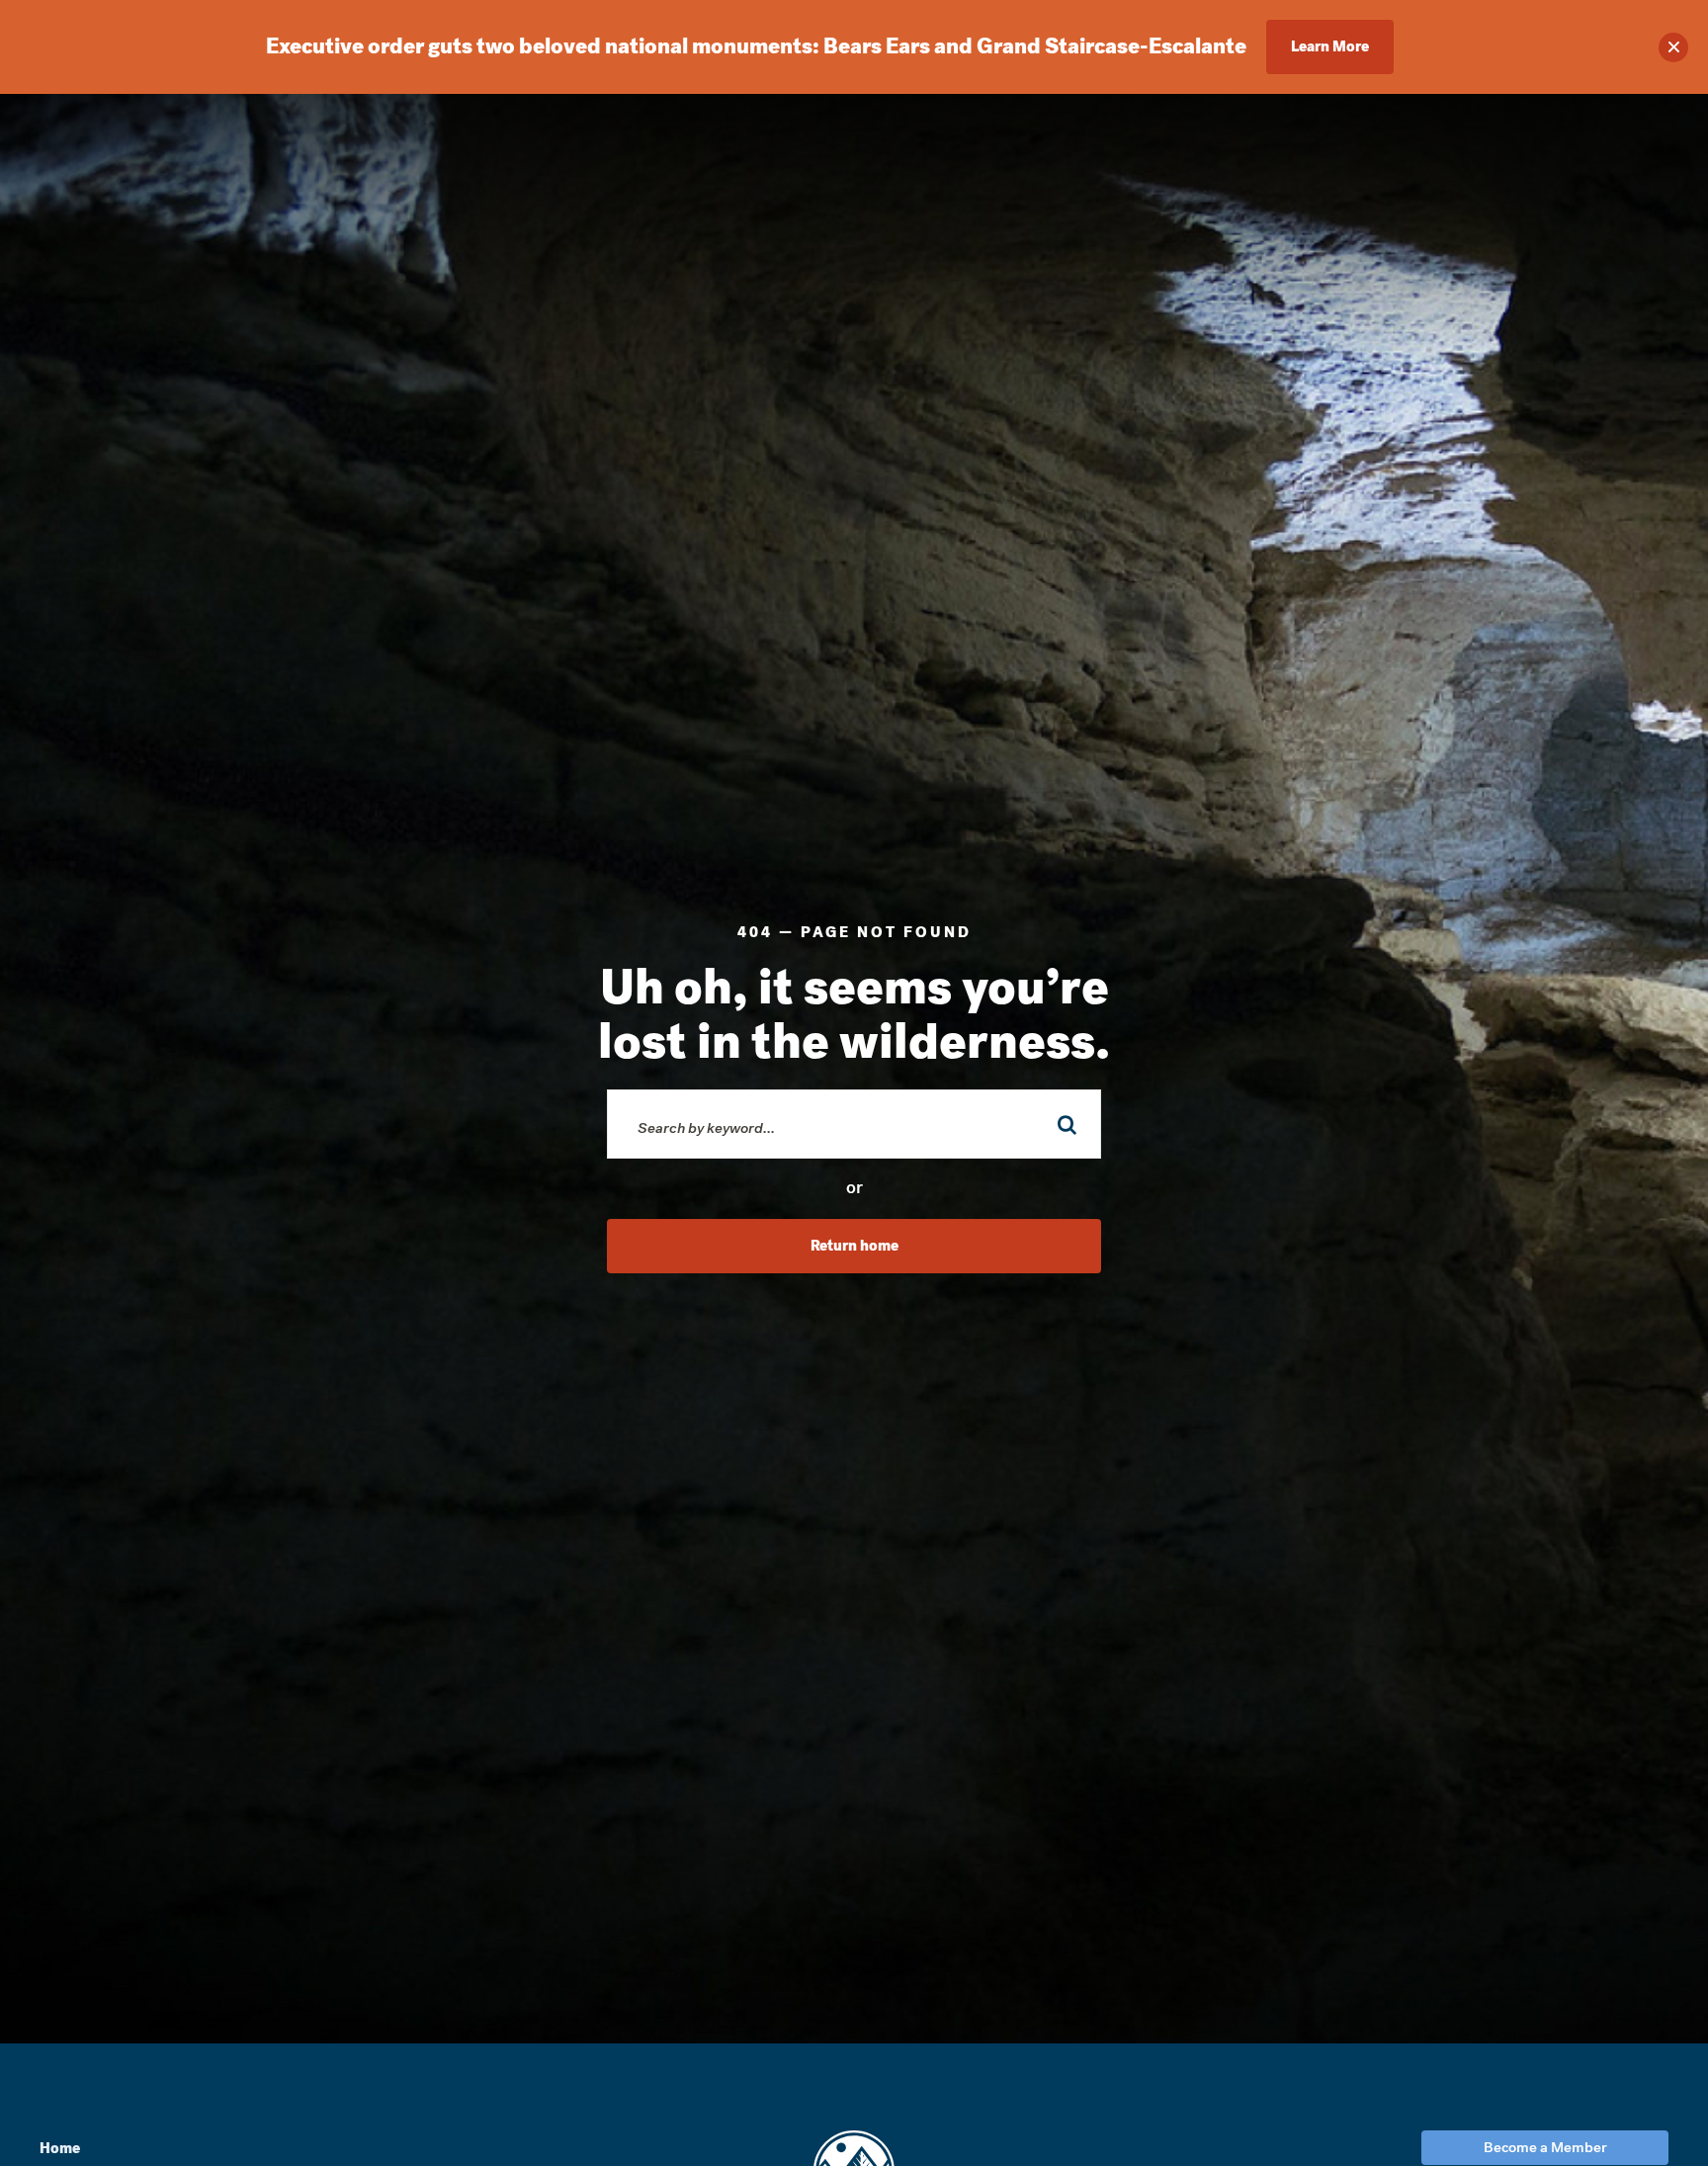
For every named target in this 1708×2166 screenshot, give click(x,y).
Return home (854, 1246)
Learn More (1330, 46)
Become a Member (1545, 2147)
